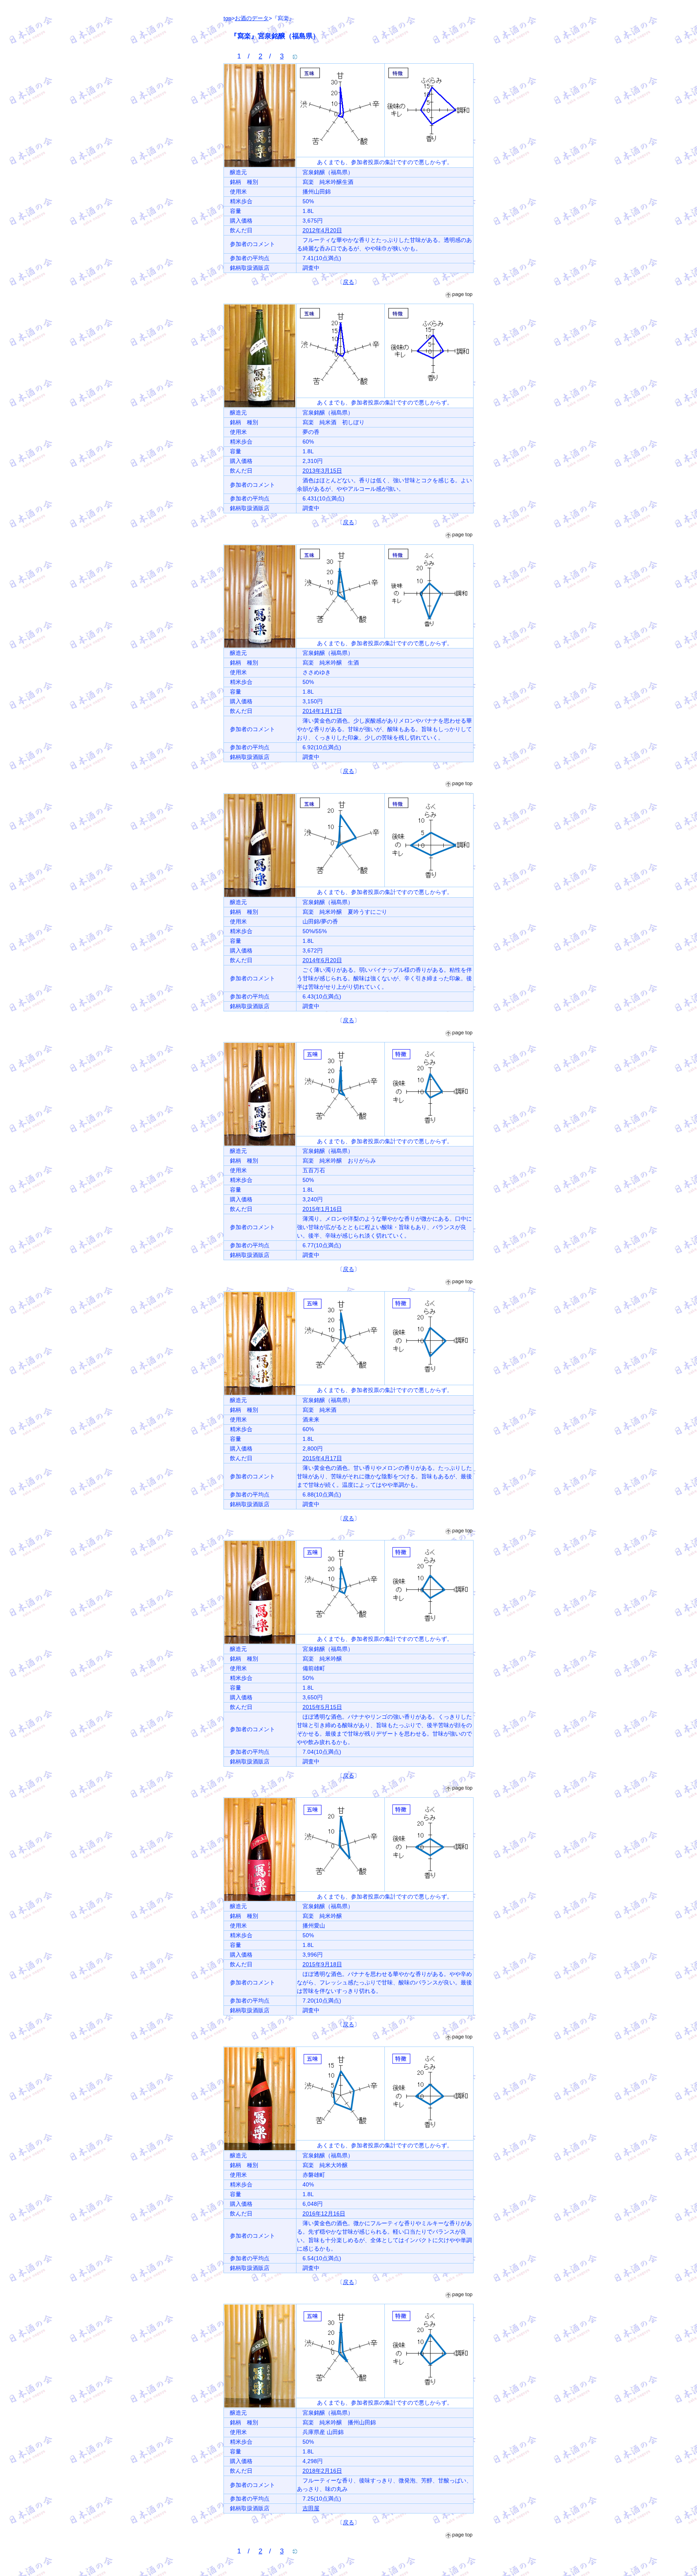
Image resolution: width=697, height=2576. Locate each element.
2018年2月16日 (322, 2471)
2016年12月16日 (324, 2213)
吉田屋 (311, 2508)
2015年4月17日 (322, 1458)
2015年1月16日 (322, 1209)
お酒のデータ (252, 18)
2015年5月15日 (322, 1707)
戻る (348, 282)
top (227, 18)
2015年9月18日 (322, 1964)
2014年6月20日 (322, 960)
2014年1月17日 (322, 711)
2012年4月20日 (322, 230)
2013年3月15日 (322, 471)
